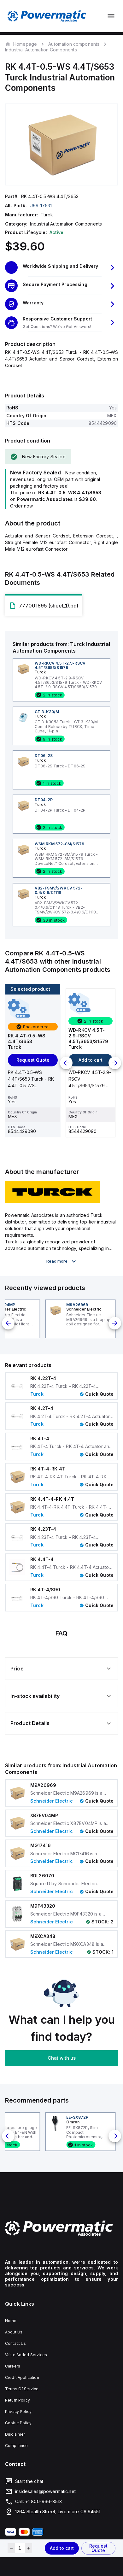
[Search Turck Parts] (52, 1201)
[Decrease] (11, 2548)
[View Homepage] (47, 16)
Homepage (25, 44)
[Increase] (29, 2548)
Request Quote (98, 2548)
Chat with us (62, 2058)
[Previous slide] (66, 1063)
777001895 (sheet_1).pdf (49, 606)
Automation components (74, 44)
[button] (61, 267)
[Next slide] (115, 1063)
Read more (57, 1261)
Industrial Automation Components (41, 50)
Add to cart (62, 2548)
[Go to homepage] (61, 2228)
